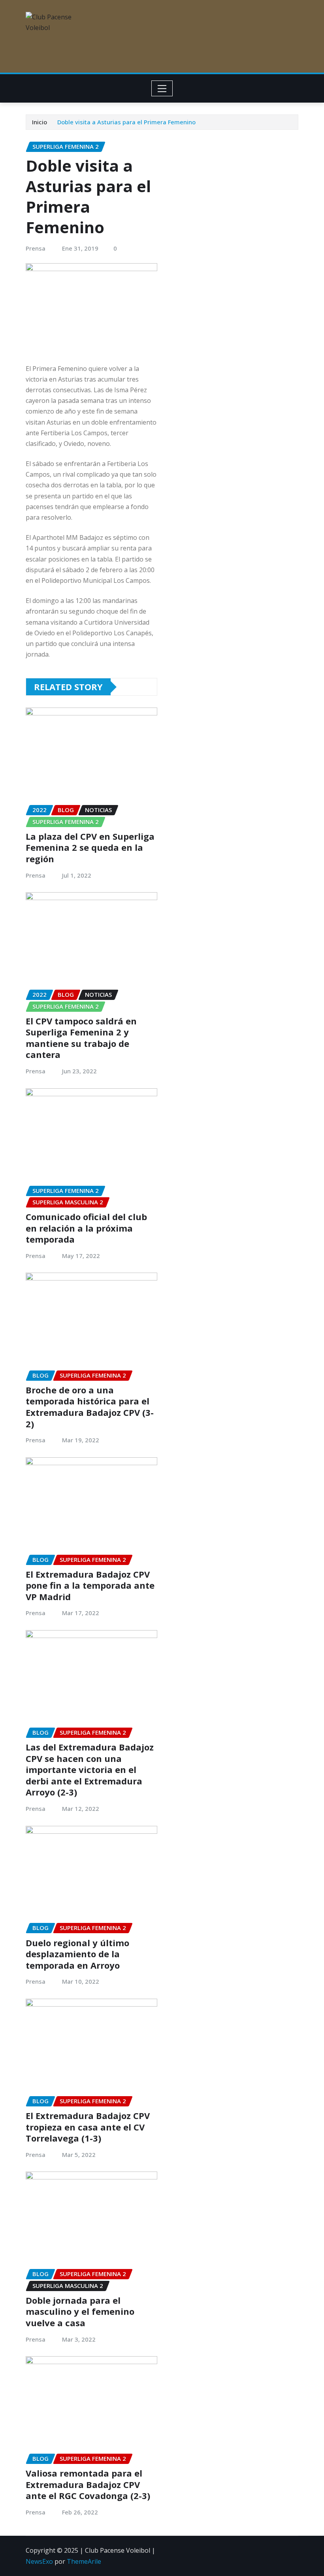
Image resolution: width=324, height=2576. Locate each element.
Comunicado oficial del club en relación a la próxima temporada (86, 1228)
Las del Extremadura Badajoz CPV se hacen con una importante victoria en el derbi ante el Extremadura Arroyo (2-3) (90, 1769)
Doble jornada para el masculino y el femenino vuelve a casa (80, 2311)
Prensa (36, 248)
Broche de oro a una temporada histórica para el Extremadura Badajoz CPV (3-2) (90, 1407)
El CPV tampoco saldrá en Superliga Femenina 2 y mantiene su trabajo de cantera (81, 1038)
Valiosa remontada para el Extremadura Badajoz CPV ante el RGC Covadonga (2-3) (88, 2484)
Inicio (40, 122)
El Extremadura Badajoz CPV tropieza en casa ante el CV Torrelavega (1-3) (88, 2127)
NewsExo (39, 2561)
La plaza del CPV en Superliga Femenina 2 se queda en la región (90, 847)
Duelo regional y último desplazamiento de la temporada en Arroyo (77, 1954)
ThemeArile (84, 2561)
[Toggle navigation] (162, 88)
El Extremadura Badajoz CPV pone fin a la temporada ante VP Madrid (90, 1585)
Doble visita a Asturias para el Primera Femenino (126, 122)
